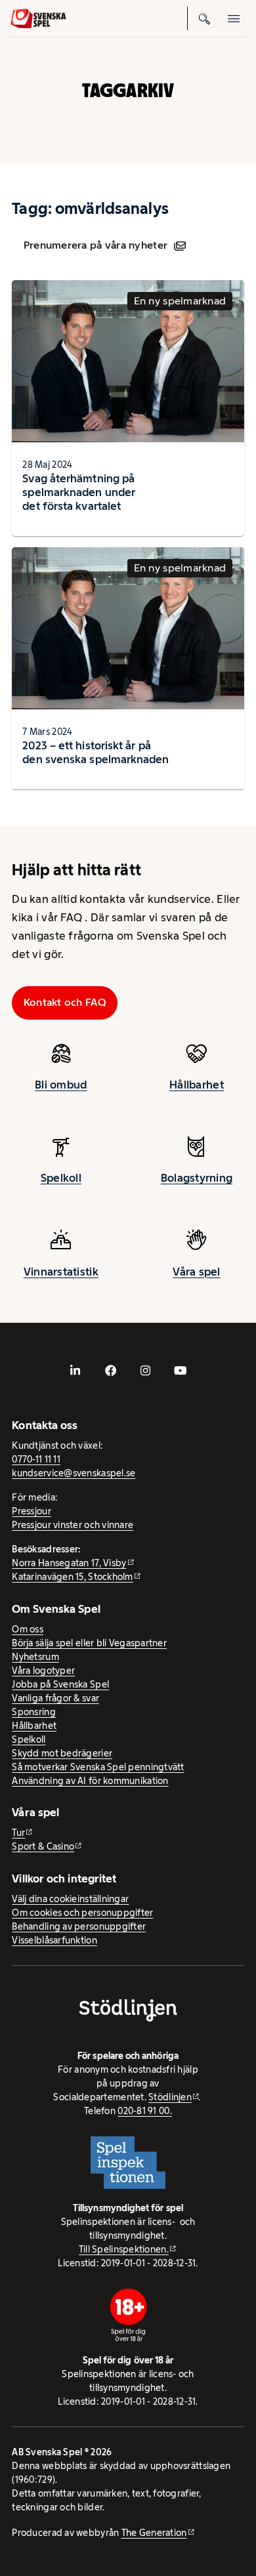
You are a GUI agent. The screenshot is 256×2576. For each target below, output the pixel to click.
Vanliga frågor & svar (55, 1698)
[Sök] (205, 18)
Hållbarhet (197, 1085)
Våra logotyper (43, 1671)
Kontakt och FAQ (65, 1002)
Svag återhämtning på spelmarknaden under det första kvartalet (79, 492)
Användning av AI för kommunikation (90, 1781)
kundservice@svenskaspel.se (74, 1473)
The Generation (154, 2533)
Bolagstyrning (197, 1178)
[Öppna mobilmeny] (234, 18)
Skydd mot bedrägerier (62, 1753)
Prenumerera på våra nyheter (96, 245)
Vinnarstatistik (61, 1272)
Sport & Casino (43, 1846)
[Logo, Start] (38, 19)
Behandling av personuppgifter (79, 1926)
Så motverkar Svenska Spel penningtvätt (98, 1767)
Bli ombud (61, 1085)
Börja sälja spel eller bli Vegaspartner (89, 1643)
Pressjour (31, 1511)
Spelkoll (61, 1178)
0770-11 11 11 (36, 1459)
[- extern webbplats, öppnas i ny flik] (75, 1371)
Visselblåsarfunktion (54, 1940)
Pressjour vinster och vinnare (73, 1525)
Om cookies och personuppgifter (82, 1913)
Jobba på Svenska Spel (60, 1684)
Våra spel (196, 1272)
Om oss (28, 1629)
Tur (18, 1833)
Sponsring (33, 1712)
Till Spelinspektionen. (124, 2249)
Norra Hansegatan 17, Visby (69, 1563)
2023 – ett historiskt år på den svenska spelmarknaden (96, 752)
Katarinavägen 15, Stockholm (72, 1577)
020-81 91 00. (145, 2111)
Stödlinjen (170, 2097)
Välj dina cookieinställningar (70, 1899)
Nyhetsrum (35, 1657)
